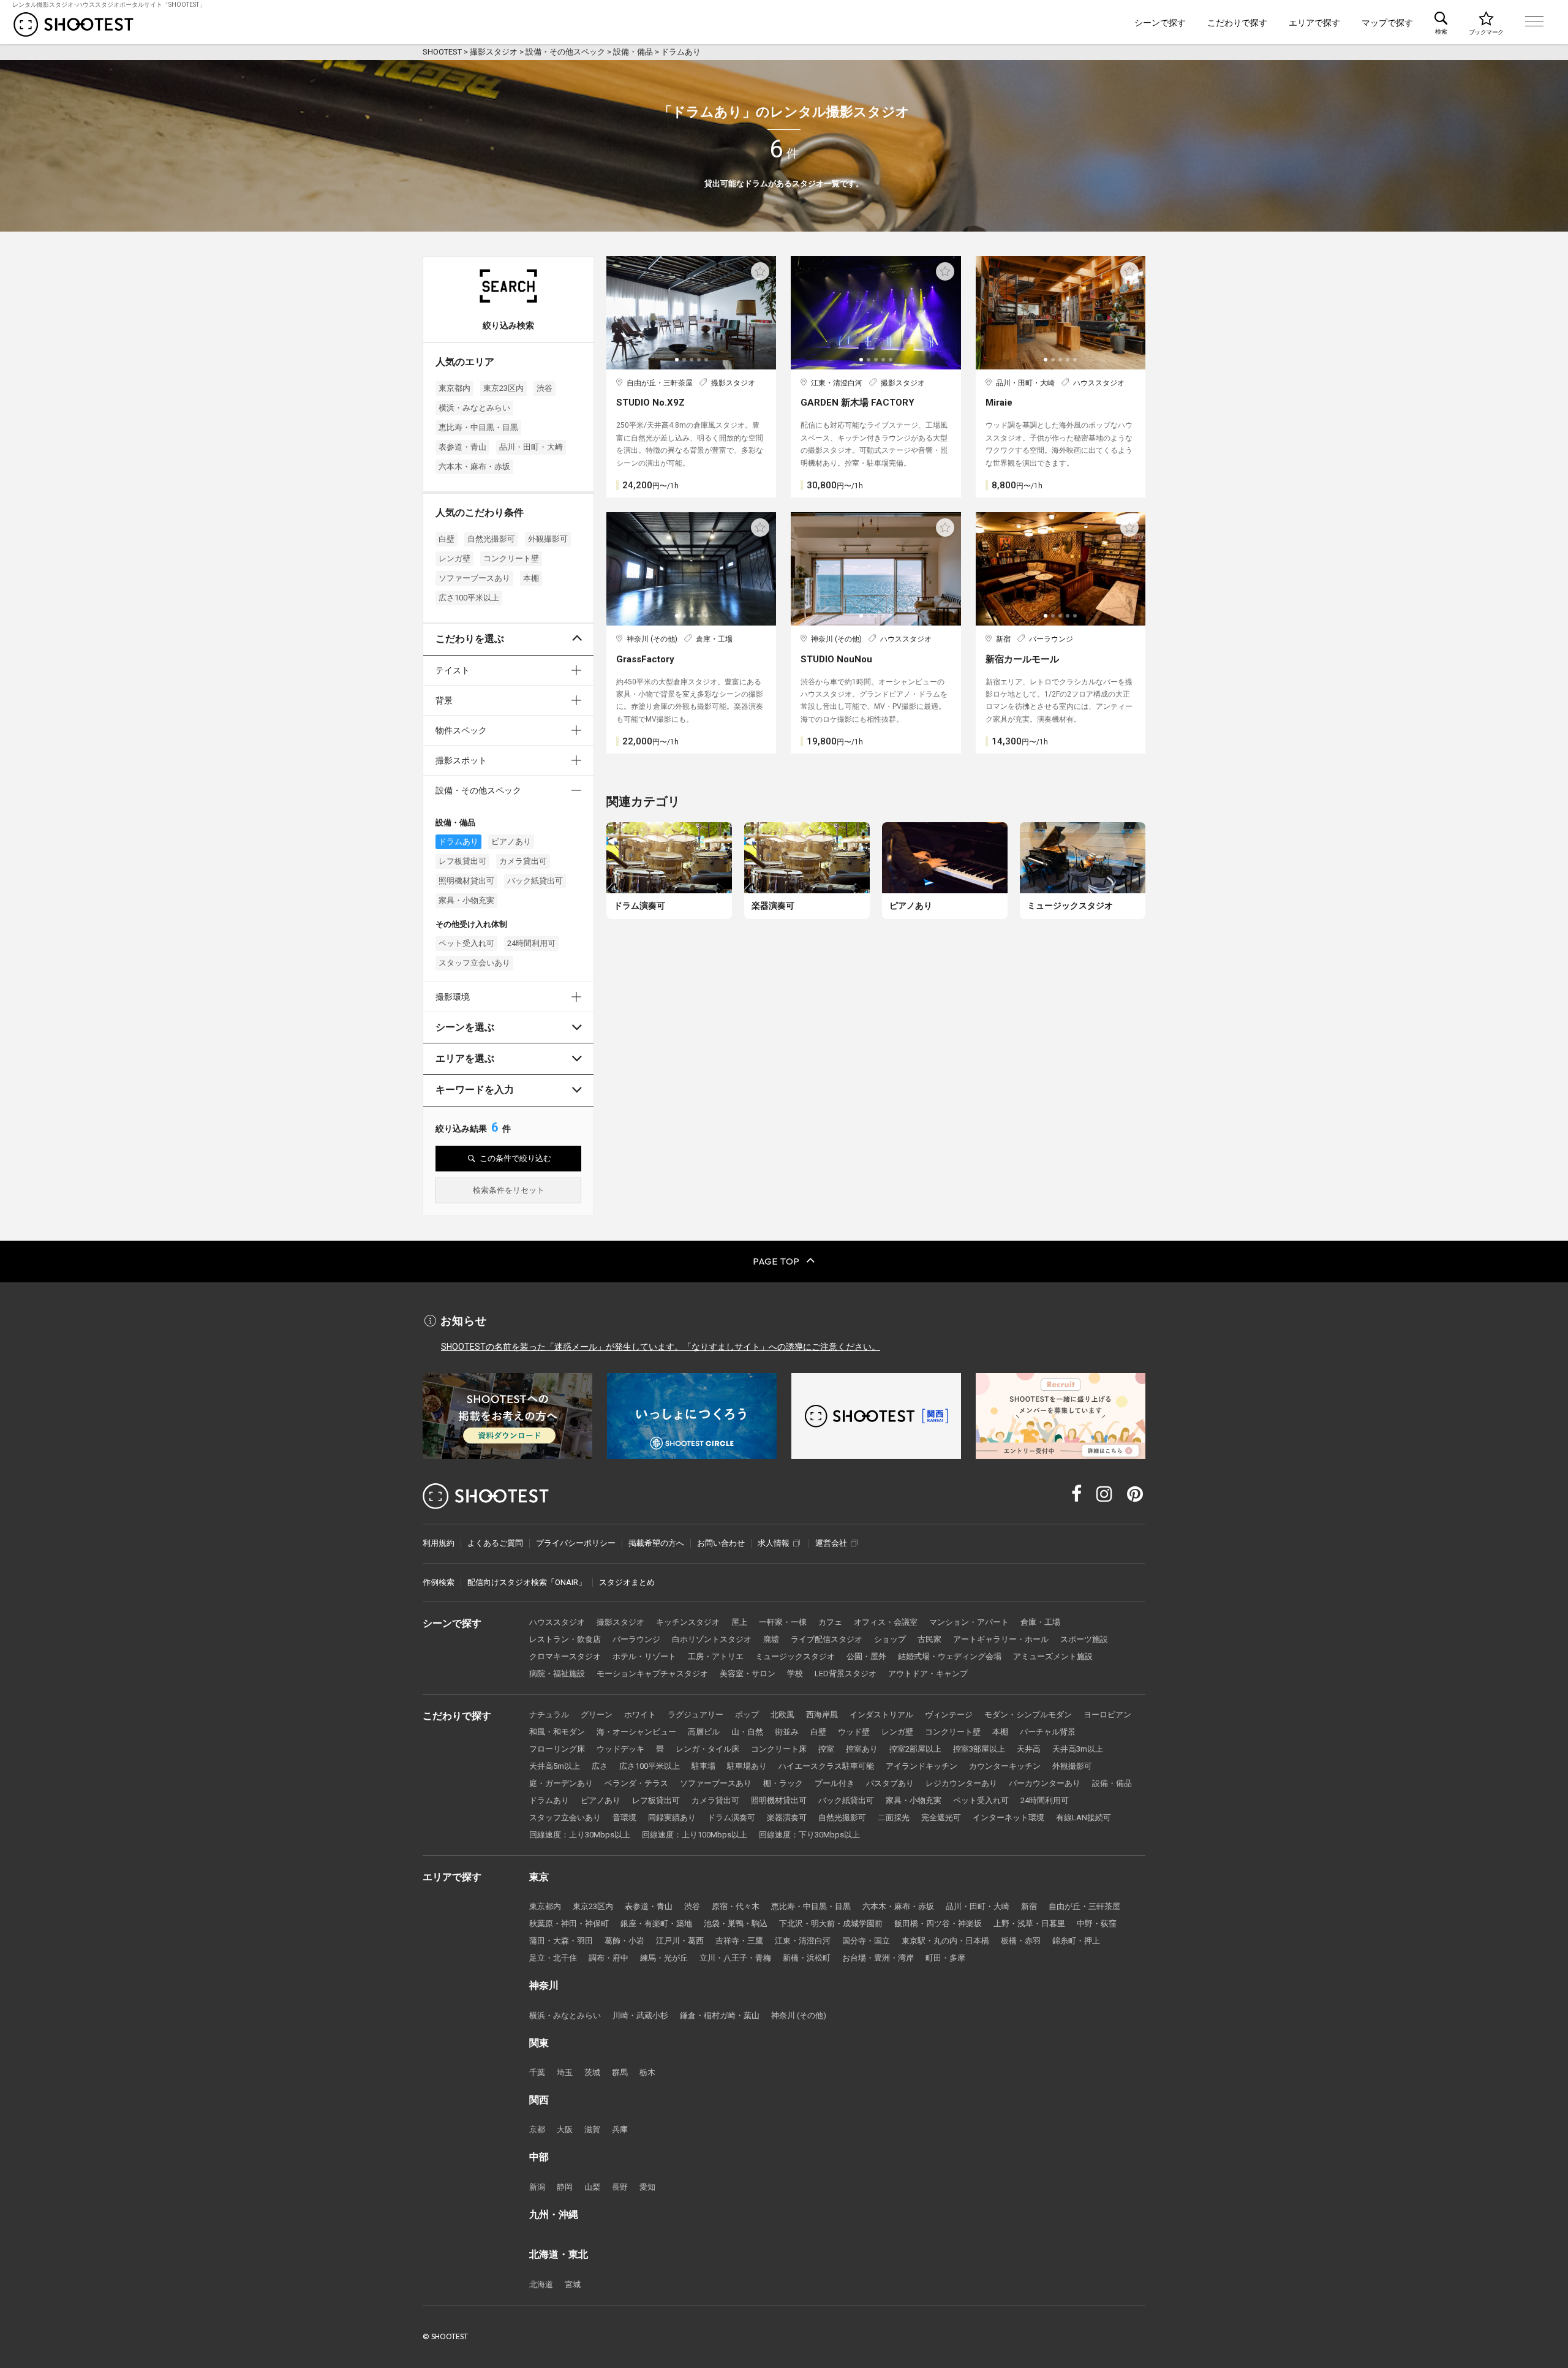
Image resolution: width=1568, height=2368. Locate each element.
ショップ (890, 1639)
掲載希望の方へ (656, 1543)
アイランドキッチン (922, 1766)
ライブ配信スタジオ (827, 1639)
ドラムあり (458, 842)
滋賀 (592, 2129)
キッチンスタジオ (688, 1622)
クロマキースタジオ (565, 1656)
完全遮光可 (941, 1818)
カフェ (830, 1622)
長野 (620, 2187)
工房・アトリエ (716, 1656)
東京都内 (454, 388)
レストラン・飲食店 (565, 1639)
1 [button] (678, 364)
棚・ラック (783, 1783)
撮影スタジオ (620, 1622)
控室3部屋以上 (979, 1749)
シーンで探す (1160, 23)
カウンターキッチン (1005, 1766)
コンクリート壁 (511, 558)
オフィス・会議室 (886, 1622)
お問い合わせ (721, 1543)
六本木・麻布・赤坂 (474, 467)
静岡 (565, 2187)
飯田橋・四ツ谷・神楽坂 (938, 1924)
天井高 (1029, 1749)
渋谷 (545, 388)
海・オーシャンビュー (636, 1732)
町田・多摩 (945, 1958)
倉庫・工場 (1040, 1622)
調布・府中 (609, 1958)
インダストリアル (881, 1715)
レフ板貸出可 (462, 861)
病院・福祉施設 (557, 1674)
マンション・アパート (969, 1622)
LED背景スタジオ (846, 1674)
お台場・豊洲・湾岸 (878, 1958)
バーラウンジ (636, 1639)
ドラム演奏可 (731, 1818)
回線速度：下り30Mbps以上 (809, 1835)
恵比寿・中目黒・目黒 (478, 427)
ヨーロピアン (1107, 1715)
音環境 (624, 1818)
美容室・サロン (748, 1674)
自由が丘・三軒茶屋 (1084, 1906)
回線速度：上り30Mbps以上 (580, 1835)
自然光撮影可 (491, 539)
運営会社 (831, 1543)
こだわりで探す (1237, 23)
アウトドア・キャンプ (928, 1674)
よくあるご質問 (495, 1543)
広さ (600, 1766)
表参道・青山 (462, 447)
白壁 (447, 539)
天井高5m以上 (555, 1766)
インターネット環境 (1008, 1818)
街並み (787, 1732)
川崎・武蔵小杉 (640, 2015)
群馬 (620, 2072)
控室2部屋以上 (915, 1749)
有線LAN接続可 (1084, 1818)
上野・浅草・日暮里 (1029, 1924)
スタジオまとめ (627, 1582)
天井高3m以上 (1078, 1749)
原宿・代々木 (736, 1906)
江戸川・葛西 (680, 1941)
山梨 (592, 2187)
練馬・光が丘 (664, 1958)
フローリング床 (557, 1749)
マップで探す (1387, 23)
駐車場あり (747, 1766)
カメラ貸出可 (523, 861)
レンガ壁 (454, 558)
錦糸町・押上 (1076, 1941)
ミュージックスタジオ (795, 1656)
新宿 (1029, 1906)
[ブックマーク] (1486, 22)
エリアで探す (1314, 23)
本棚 (531, 578)
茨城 (592, 2072)
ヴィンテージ (949, 1715)
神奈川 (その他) (799, 2015)
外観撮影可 (548, 539)
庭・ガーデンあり (561, 1783)
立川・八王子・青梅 (735, 1958)
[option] (692, 313)
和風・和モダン (557, 1732)
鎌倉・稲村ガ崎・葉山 (720, 2015)
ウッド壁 (854, 1732)
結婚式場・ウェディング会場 (950, 1656)
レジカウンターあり (961, 1783)
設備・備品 (1112, 1783)
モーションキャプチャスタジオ (652, 1674)
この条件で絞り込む (515, 1158)
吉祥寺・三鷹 (739, 1941)
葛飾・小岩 (624, 1941)
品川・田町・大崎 (531, 447)
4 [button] (700, 364)
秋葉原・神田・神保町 (569, 1924)
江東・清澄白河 (803, 1941)
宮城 (573, 2284)
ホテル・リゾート (644, 1656)
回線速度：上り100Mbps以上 (695, 1835)
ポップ (747, 1715)
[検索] (1441, 22)
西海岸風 (822, 1715)
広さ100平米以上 (469, 598)
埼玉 (565, 2072)
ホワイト (640, 1715)
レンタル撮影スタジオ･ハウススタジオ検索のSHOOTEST (73, 25)
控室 (826, 1749)
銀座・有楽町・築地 (656, 1924)
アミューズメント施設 (1053, 1656)
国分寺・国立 (866, 1941)
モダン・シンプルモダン (1028, 1715)
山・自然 (747, 1732)
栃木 (647, 2072)
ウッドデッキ (620, 1749)
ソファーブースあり (474, 578)
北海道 (541, 2284)
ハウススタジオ (557, 1622)
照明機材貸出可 (466, 881)
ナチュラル (549, 1715)
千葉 (537, 2072)
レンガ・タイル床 (707, 1749)
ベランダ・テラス (636, 1783)
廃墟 (771, 1639)
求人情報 (774, 1543)
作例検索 (439, 1582)
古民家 (929, 1639)
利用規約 (439, 1543)
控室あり (862, 1749)
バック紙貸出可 (535, 881)
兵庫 (620, 2129)
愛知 (647, 2187)
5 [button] (707, 364)
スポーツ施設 (1084, 1639)
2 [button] (685, 364)
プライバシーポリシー (576, 1543)
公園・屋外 (866, 1656)
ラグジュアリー (695, 1715)
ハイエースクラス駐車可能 (826, 1766)
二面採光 (894, 1818)
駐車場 (703, 1766)
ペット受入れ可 (466, 943)
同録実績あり (672, 1818)
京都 (537, 2129)
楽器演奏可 (787, 1818)
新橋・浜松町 (807, 1958)
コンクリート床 (779, 1749)
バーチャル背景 (1048, 1732)
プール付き (835, 1783)
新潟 (537, 2187)
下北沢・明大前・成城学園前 (831, 1924)
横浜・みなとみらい (474, 408)
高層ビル (704, 1732)
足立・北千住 (553, 1958)
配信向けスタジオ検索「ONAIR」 (527, 1582)
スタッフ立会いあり (474, 963)
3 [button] (693, 364)
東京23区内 (503, 388)
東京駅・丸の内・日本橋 (945, 1941)
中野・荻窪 (1097, 1924)
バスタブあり (890, 1783)
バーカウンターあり (1045, 1783)
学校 (795, 1674)
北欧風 (782, 1715)
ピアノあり (511, 842)
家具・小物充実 (466, 900)
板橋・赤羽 (1021, 1941)
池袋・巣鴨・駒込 (736, 1924)
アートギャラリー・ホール (1001, 1639)
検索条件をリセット (509, 1190)
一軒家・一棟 (783, 1622)
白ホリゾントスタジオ (712, 1639)
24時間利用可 (531, 943)
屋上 (739, 1622)
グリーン (597, 1715)
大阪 (565, 2129)
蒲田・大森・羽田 (561, 1941)
